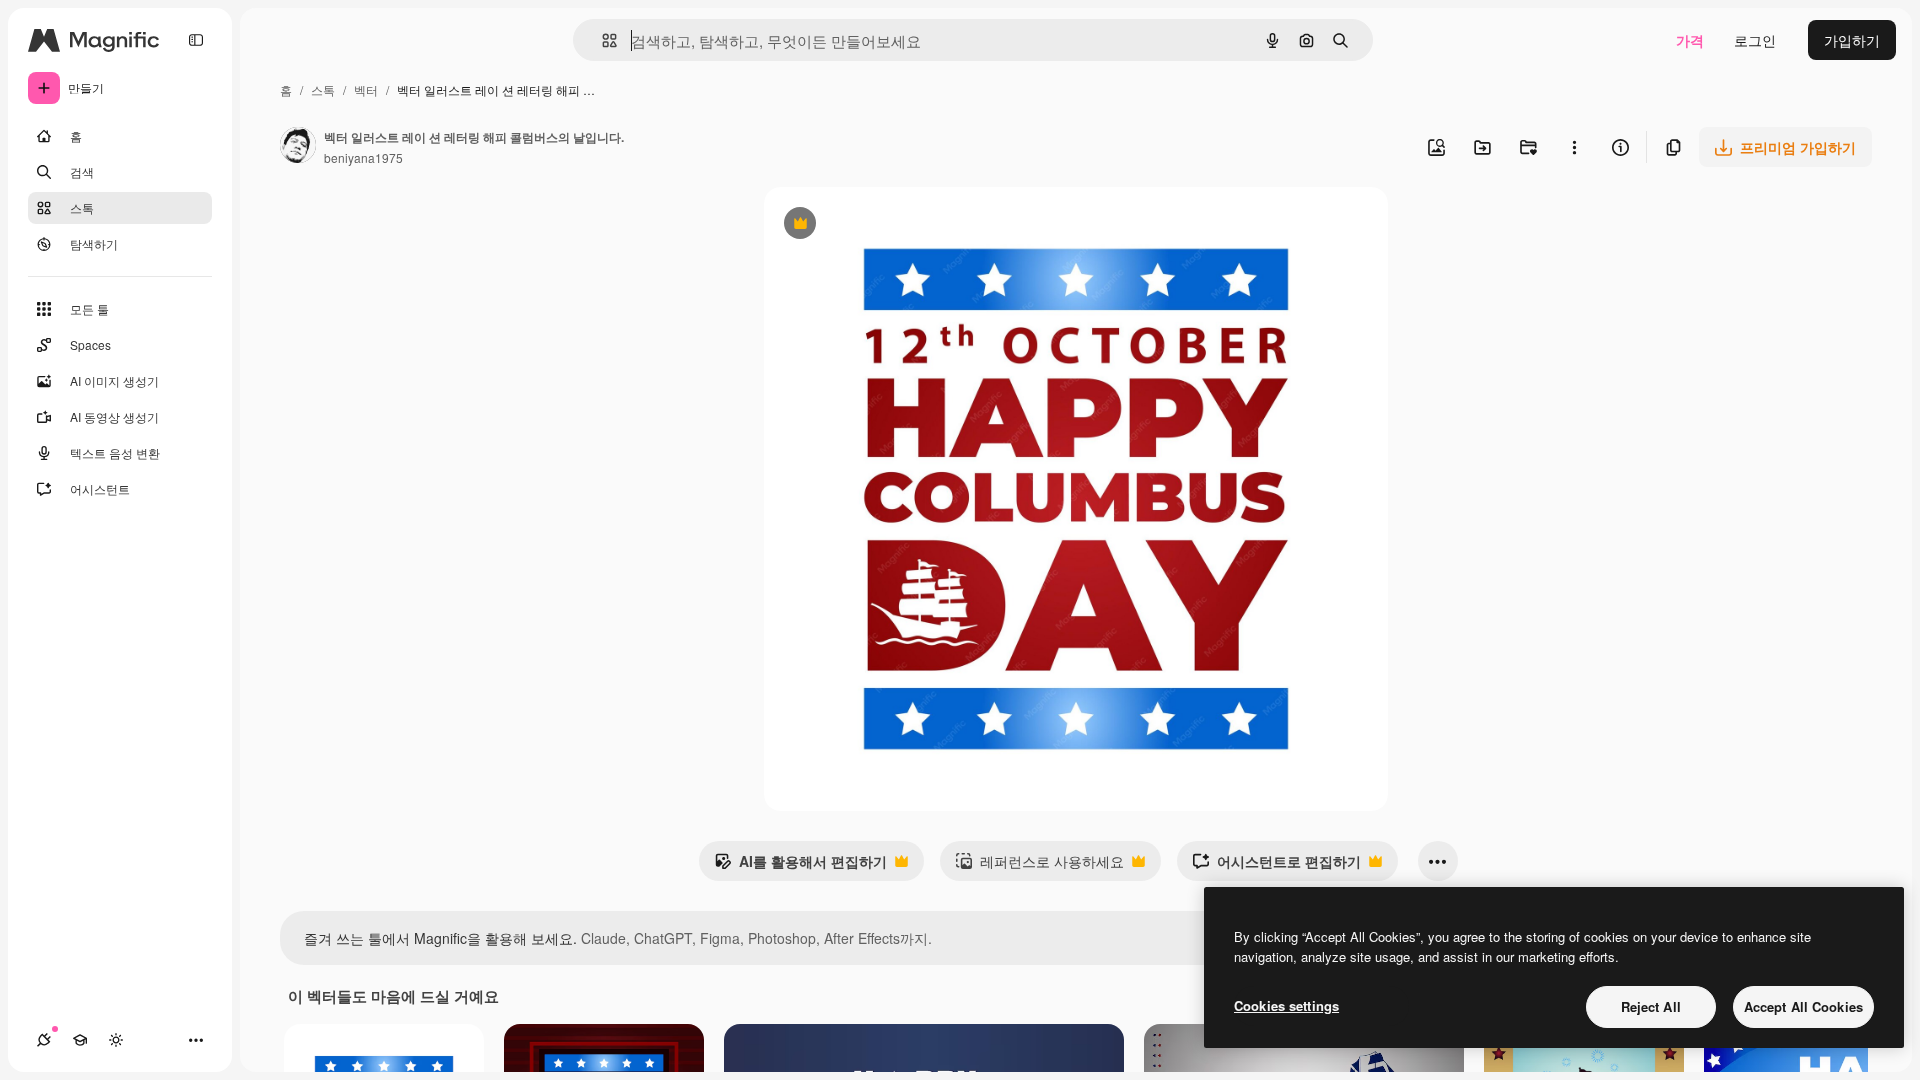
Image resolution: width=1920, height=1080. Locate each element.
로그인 (1755, 40)
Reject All (1651, 1006)
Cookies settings (1286, 1005)
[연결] (44, 1040)
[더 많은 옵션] (1574, 147)
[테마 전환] (116, 1040)
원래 (879, 225)
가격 (1690, 40)
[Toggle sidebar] (196, 40)
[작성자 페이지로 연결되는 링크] (298, 147)
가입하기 (1852, 40)
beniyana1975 (363, 157)
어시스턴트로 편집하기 (1276, 866)
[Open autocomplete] (601, 40)
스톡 (323, 89)
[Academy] (80, 1040)
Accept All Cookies (1803, 1006)
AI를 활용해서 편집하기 (800, 866)
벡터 (366, 89)
